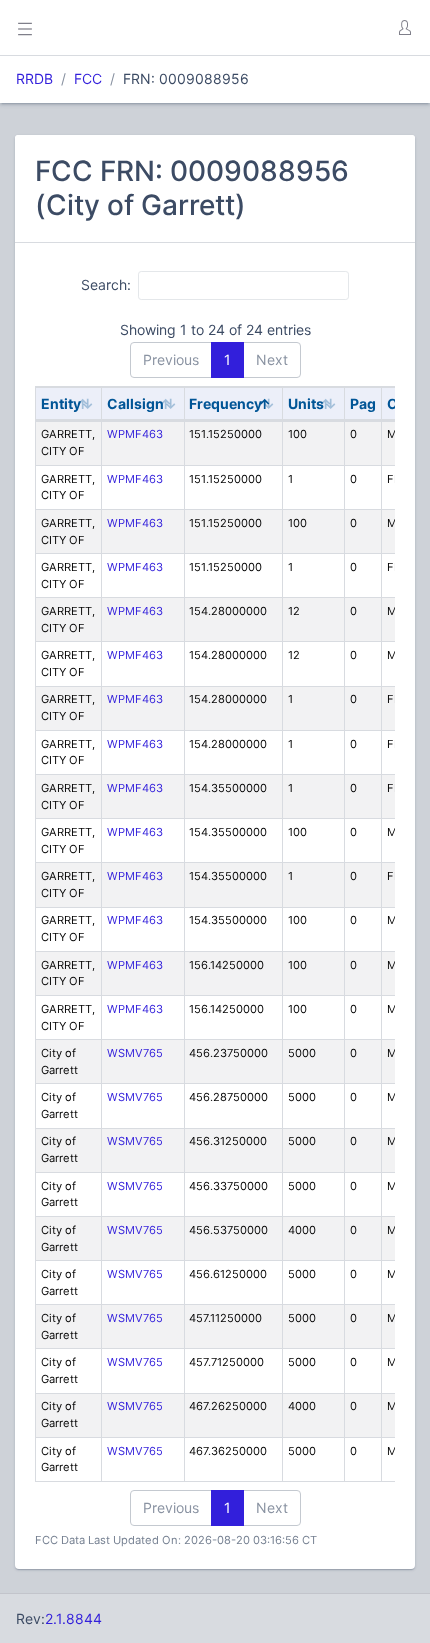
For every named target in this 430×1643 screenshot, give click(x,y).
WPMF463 (135, 434)
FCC (88, 78)
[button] (404, 28)
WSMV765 (135, 1053)
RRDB (34, 78)
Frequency (225, 403)
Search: (106, 284)
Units (306, 403)
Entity (61, 403)
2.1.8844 (73, 1618)
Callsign (135, 403)
